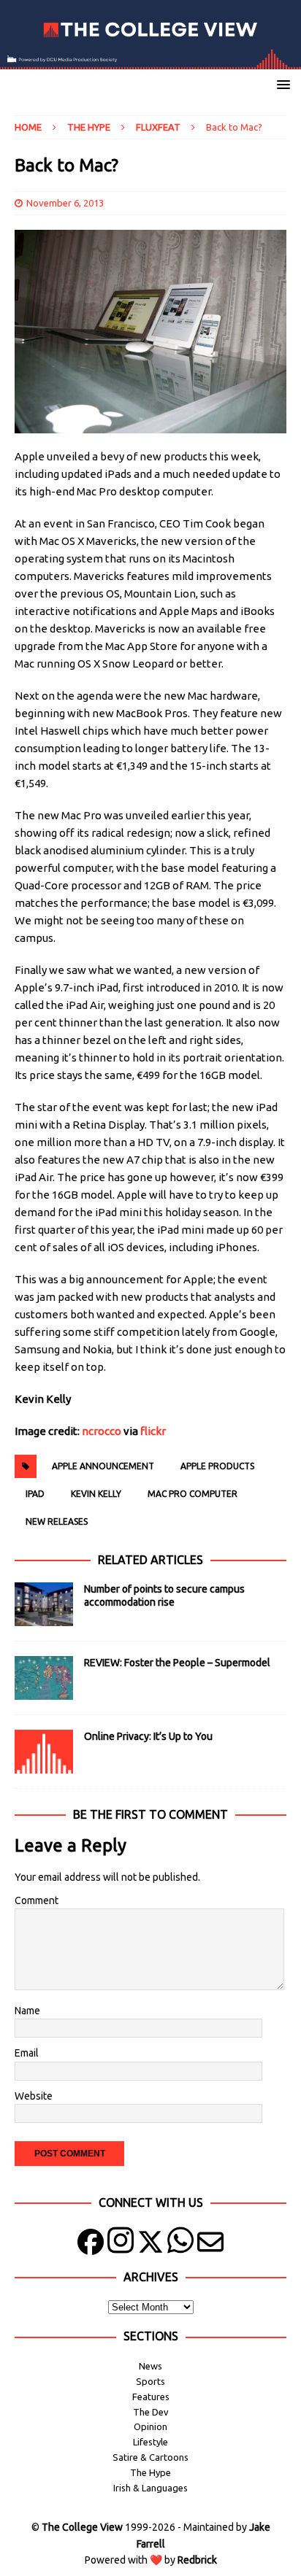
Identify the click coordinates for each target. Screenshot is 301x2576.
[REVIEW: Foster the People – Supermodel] (44, 1678)
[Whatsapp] (180, 2245)
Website (34, 2096)
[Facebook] (91, 2245)
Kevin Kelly (96, 1494)
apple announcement (103, 1466)
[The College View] (150, 61)
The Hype (89, 127)
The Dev (151, 2412)
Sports (150, 2381)
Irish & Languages (150, 2488)
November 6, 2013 (65, 203)
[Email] (210, 2245)
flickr (153, 1431)
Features (151, 2397)
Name (27, 2011)
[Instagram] (121, 2245)
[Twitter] (150, 2245)
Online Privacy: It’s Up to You (148, 1736)
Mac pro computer (193, 1494)
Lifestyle (150, 2442)
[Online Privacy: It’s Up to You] (44, 1752)
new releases (57, 1521)
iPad (35, 1494)
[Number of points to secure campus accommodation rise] (44, 1604)
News (150, 2366)
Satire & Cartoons (150, 2457)
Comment (37, 1900)
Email (27, 2053)
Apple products (217, 1466)
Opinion (150, 2426)
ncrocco (103, 1431)
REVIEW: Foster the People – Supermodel (177, 1663)
